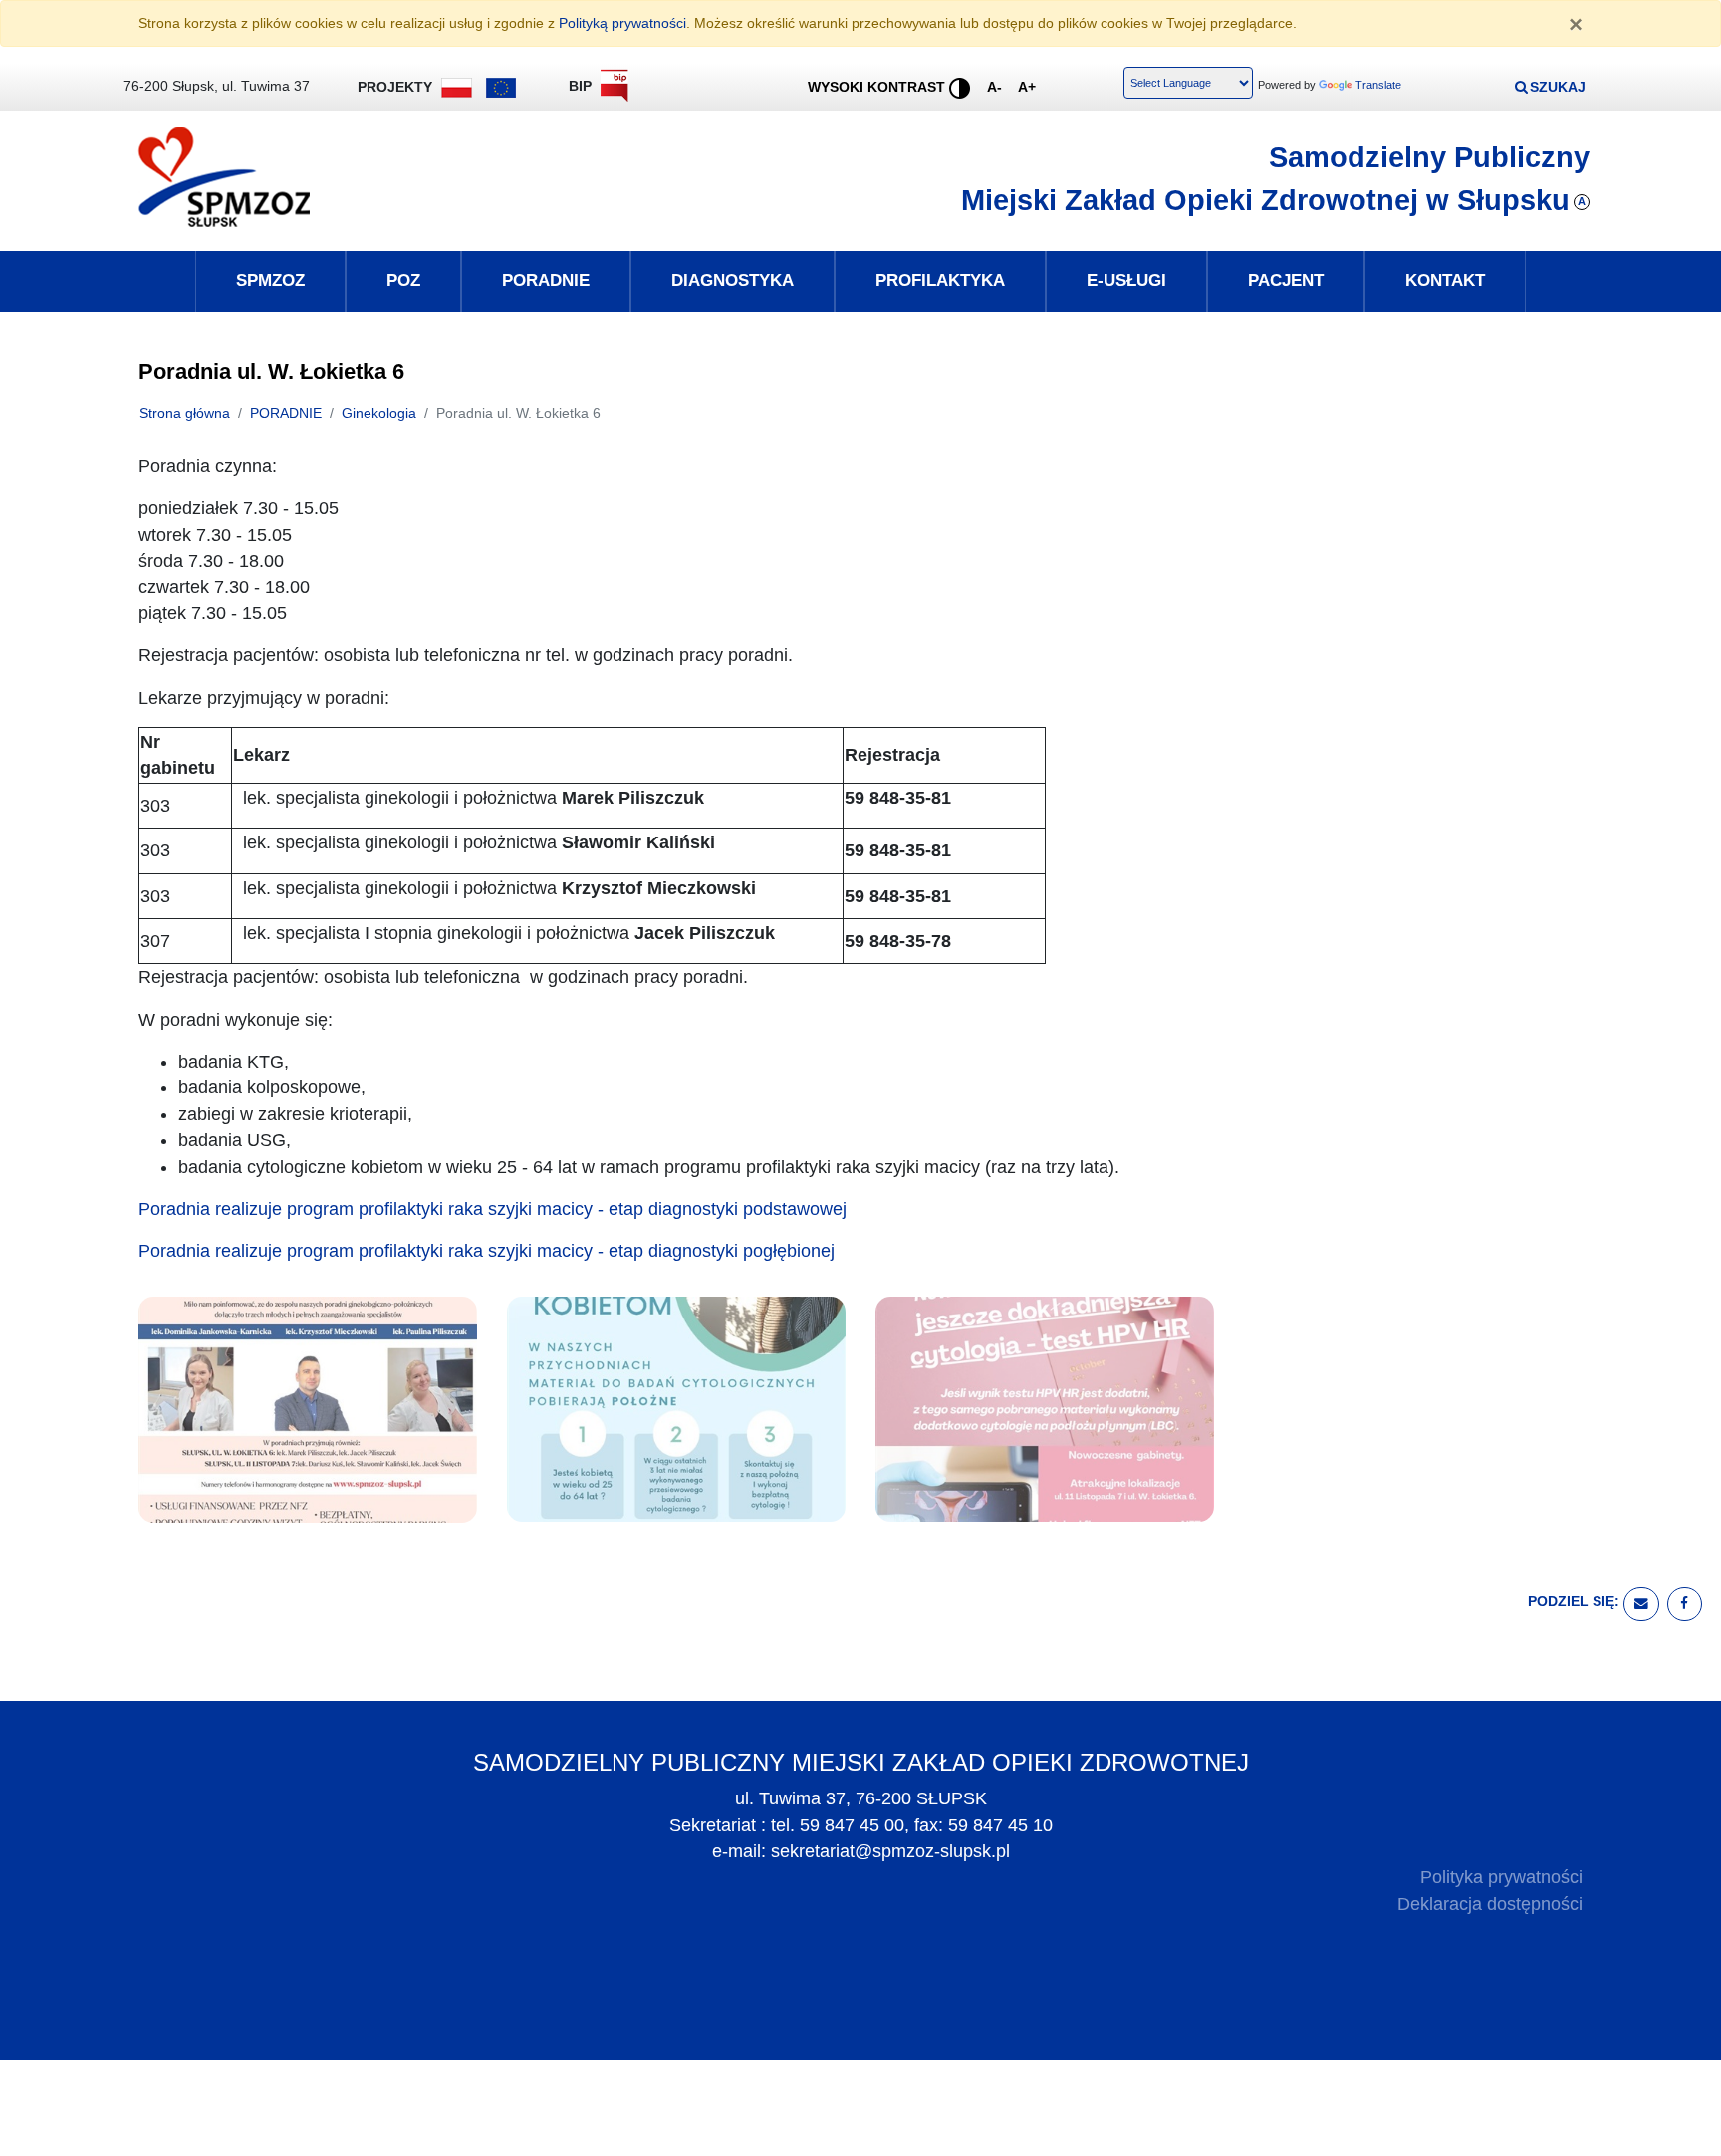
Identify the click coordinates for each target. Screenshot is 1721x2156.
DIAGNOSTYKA (733, 280)
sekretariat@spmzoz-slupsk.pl (890, 1851)
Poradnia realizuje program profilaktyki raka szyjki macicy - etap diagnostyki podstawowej (492, 1209)
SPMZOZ (270, 280)
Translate (1378, 85)
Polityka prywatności (1501, 1877)
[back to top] (1691, 2126)
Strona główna (185, 414)
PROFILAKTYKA (940, 280)
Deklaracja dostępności (1490, 1904)
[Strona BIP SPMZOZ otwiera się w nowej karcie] (615, 89)
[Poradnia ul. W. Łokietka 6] (308, 1408)
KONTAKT (1445, 280)
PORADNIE (546, 280)
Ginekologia (379, 414)
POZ (403, 280)
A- (998, 86)
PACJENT (1286, 280)
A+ (1031, 86)
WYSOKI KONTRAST (878, 87)
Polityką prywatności (622, 23)
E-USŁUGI (1126, 280)
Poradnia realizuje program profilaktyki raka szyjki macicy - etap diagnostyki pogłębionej (487, 1251)
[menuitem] (270, 281)
